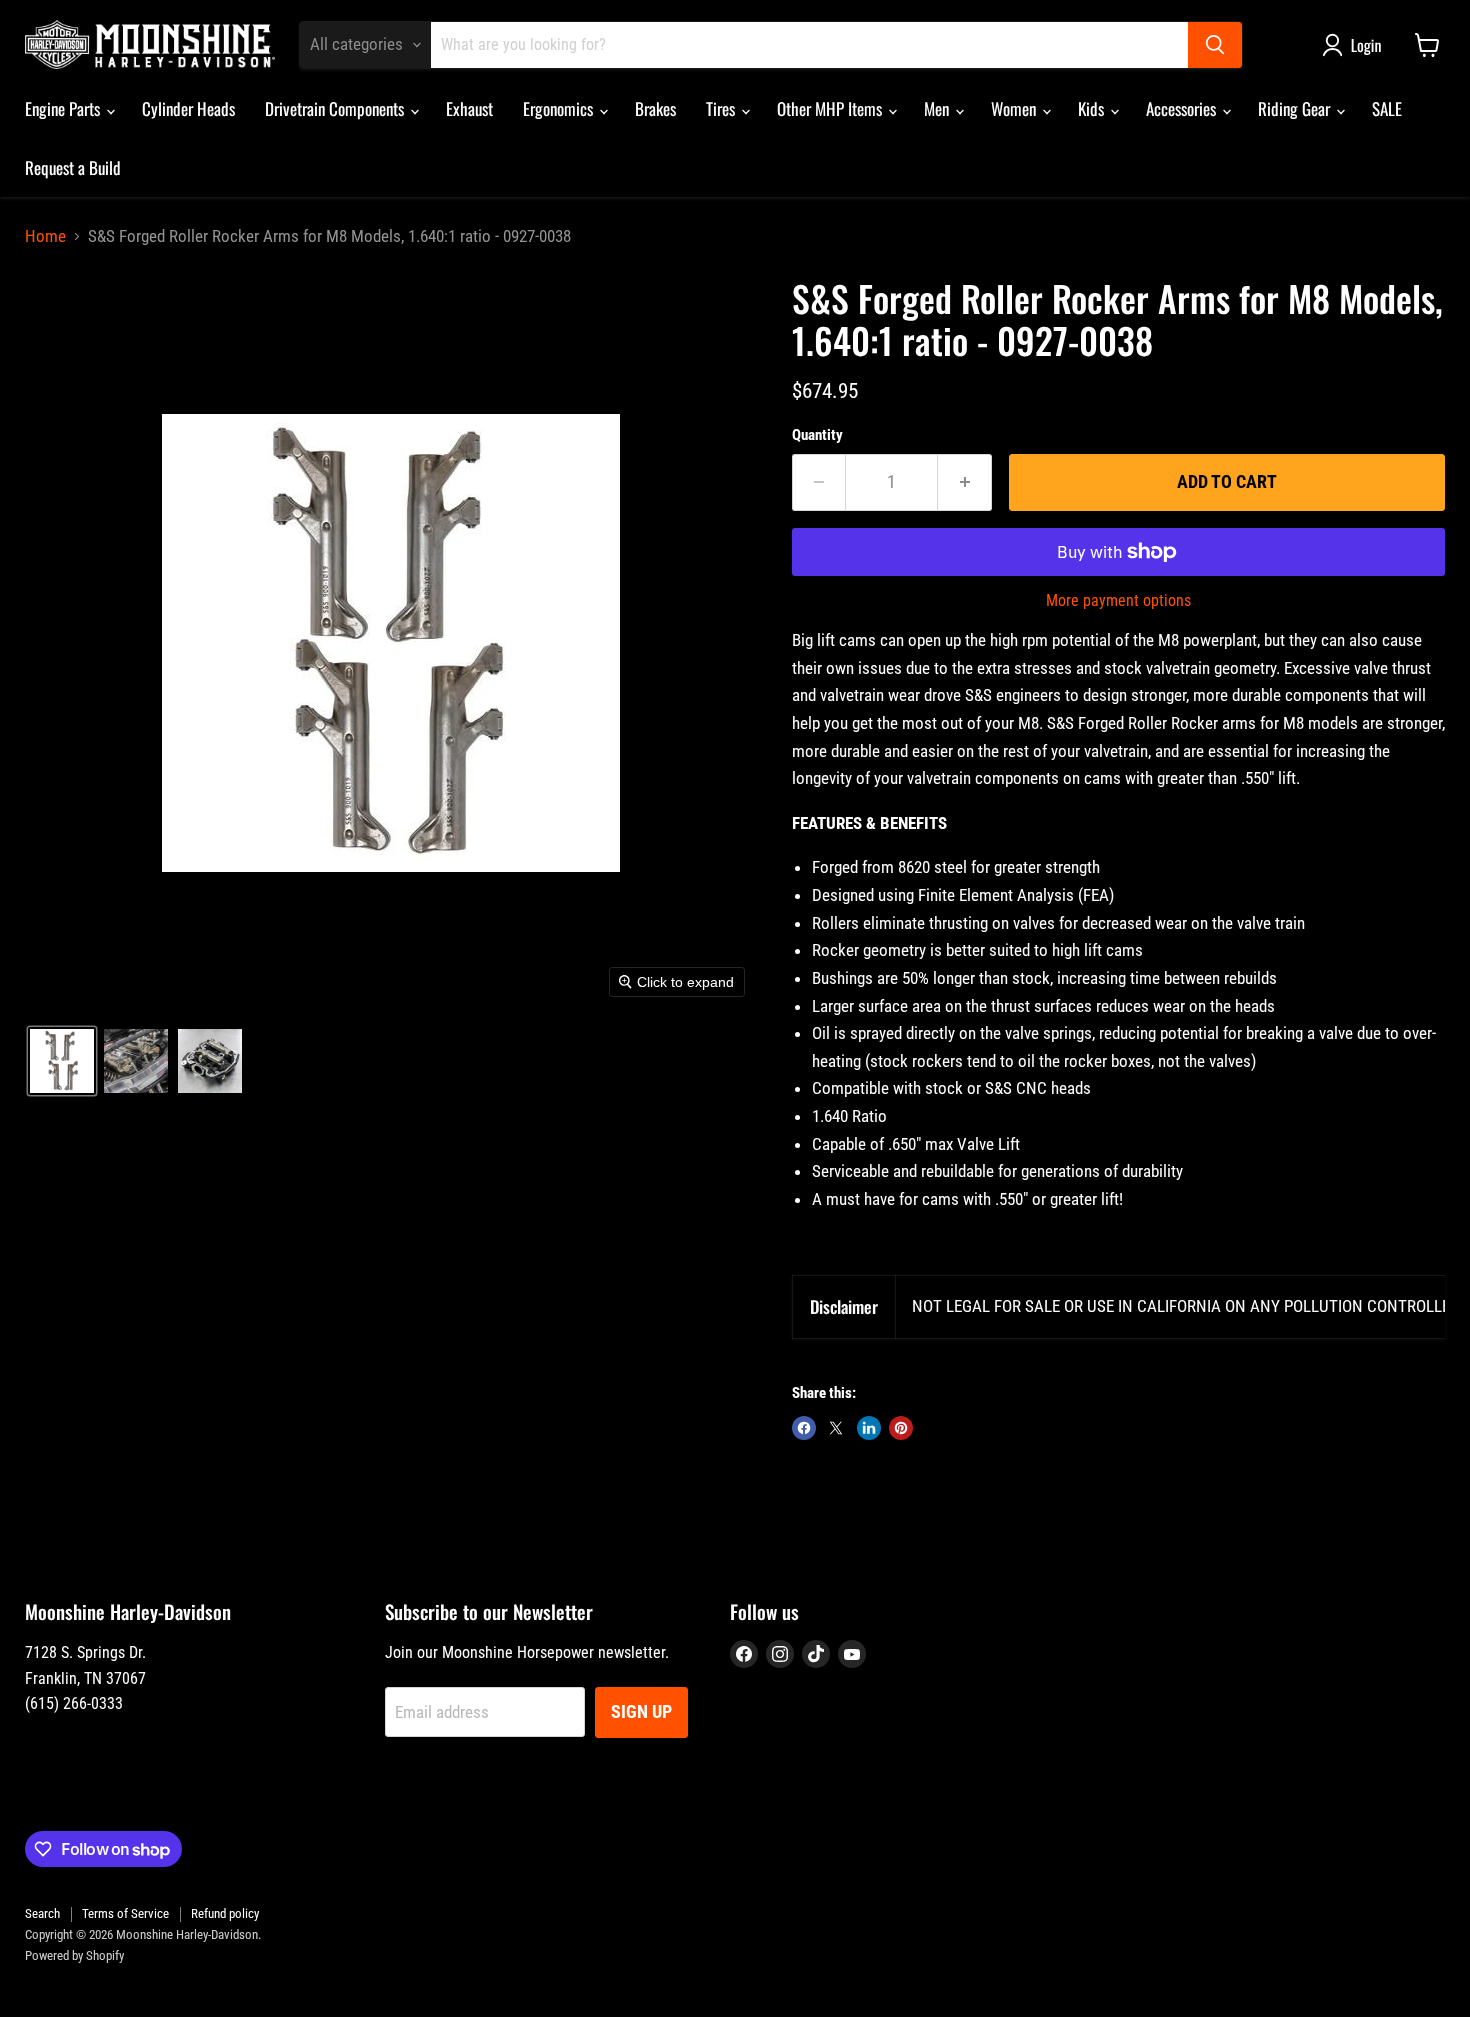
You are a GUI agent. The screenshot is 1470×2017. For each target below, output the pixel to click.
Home (45, 236)
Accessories (1183, 108)
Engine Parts (64, 108)
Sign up (641, 1711)
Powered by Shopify (74, 1955)
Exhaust (469, 108)
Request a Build (73, 167)
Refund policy (225, 1913)
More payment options (1118, 601)
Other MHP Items (831, 108)
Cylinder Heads (188, 108)
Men (938, 108)
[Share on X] (836, 1428)
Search (42, 1913)
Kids (1093, 108)
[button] (1356, 45)
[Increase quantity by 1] (965, 482)
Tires (722, 108)
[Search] (1215, 45)
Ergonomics (560, 108)
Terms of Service (125, 1913)
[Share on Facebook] (804, 1428)
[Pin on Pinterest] (901, 1428)
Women (1015, 108)
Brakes (655, 108)
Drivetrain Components (336, 108)
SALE (1387, 108)
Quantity (817, 435)
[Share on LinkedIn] (869, 1428)
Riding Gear (1296, 108)
